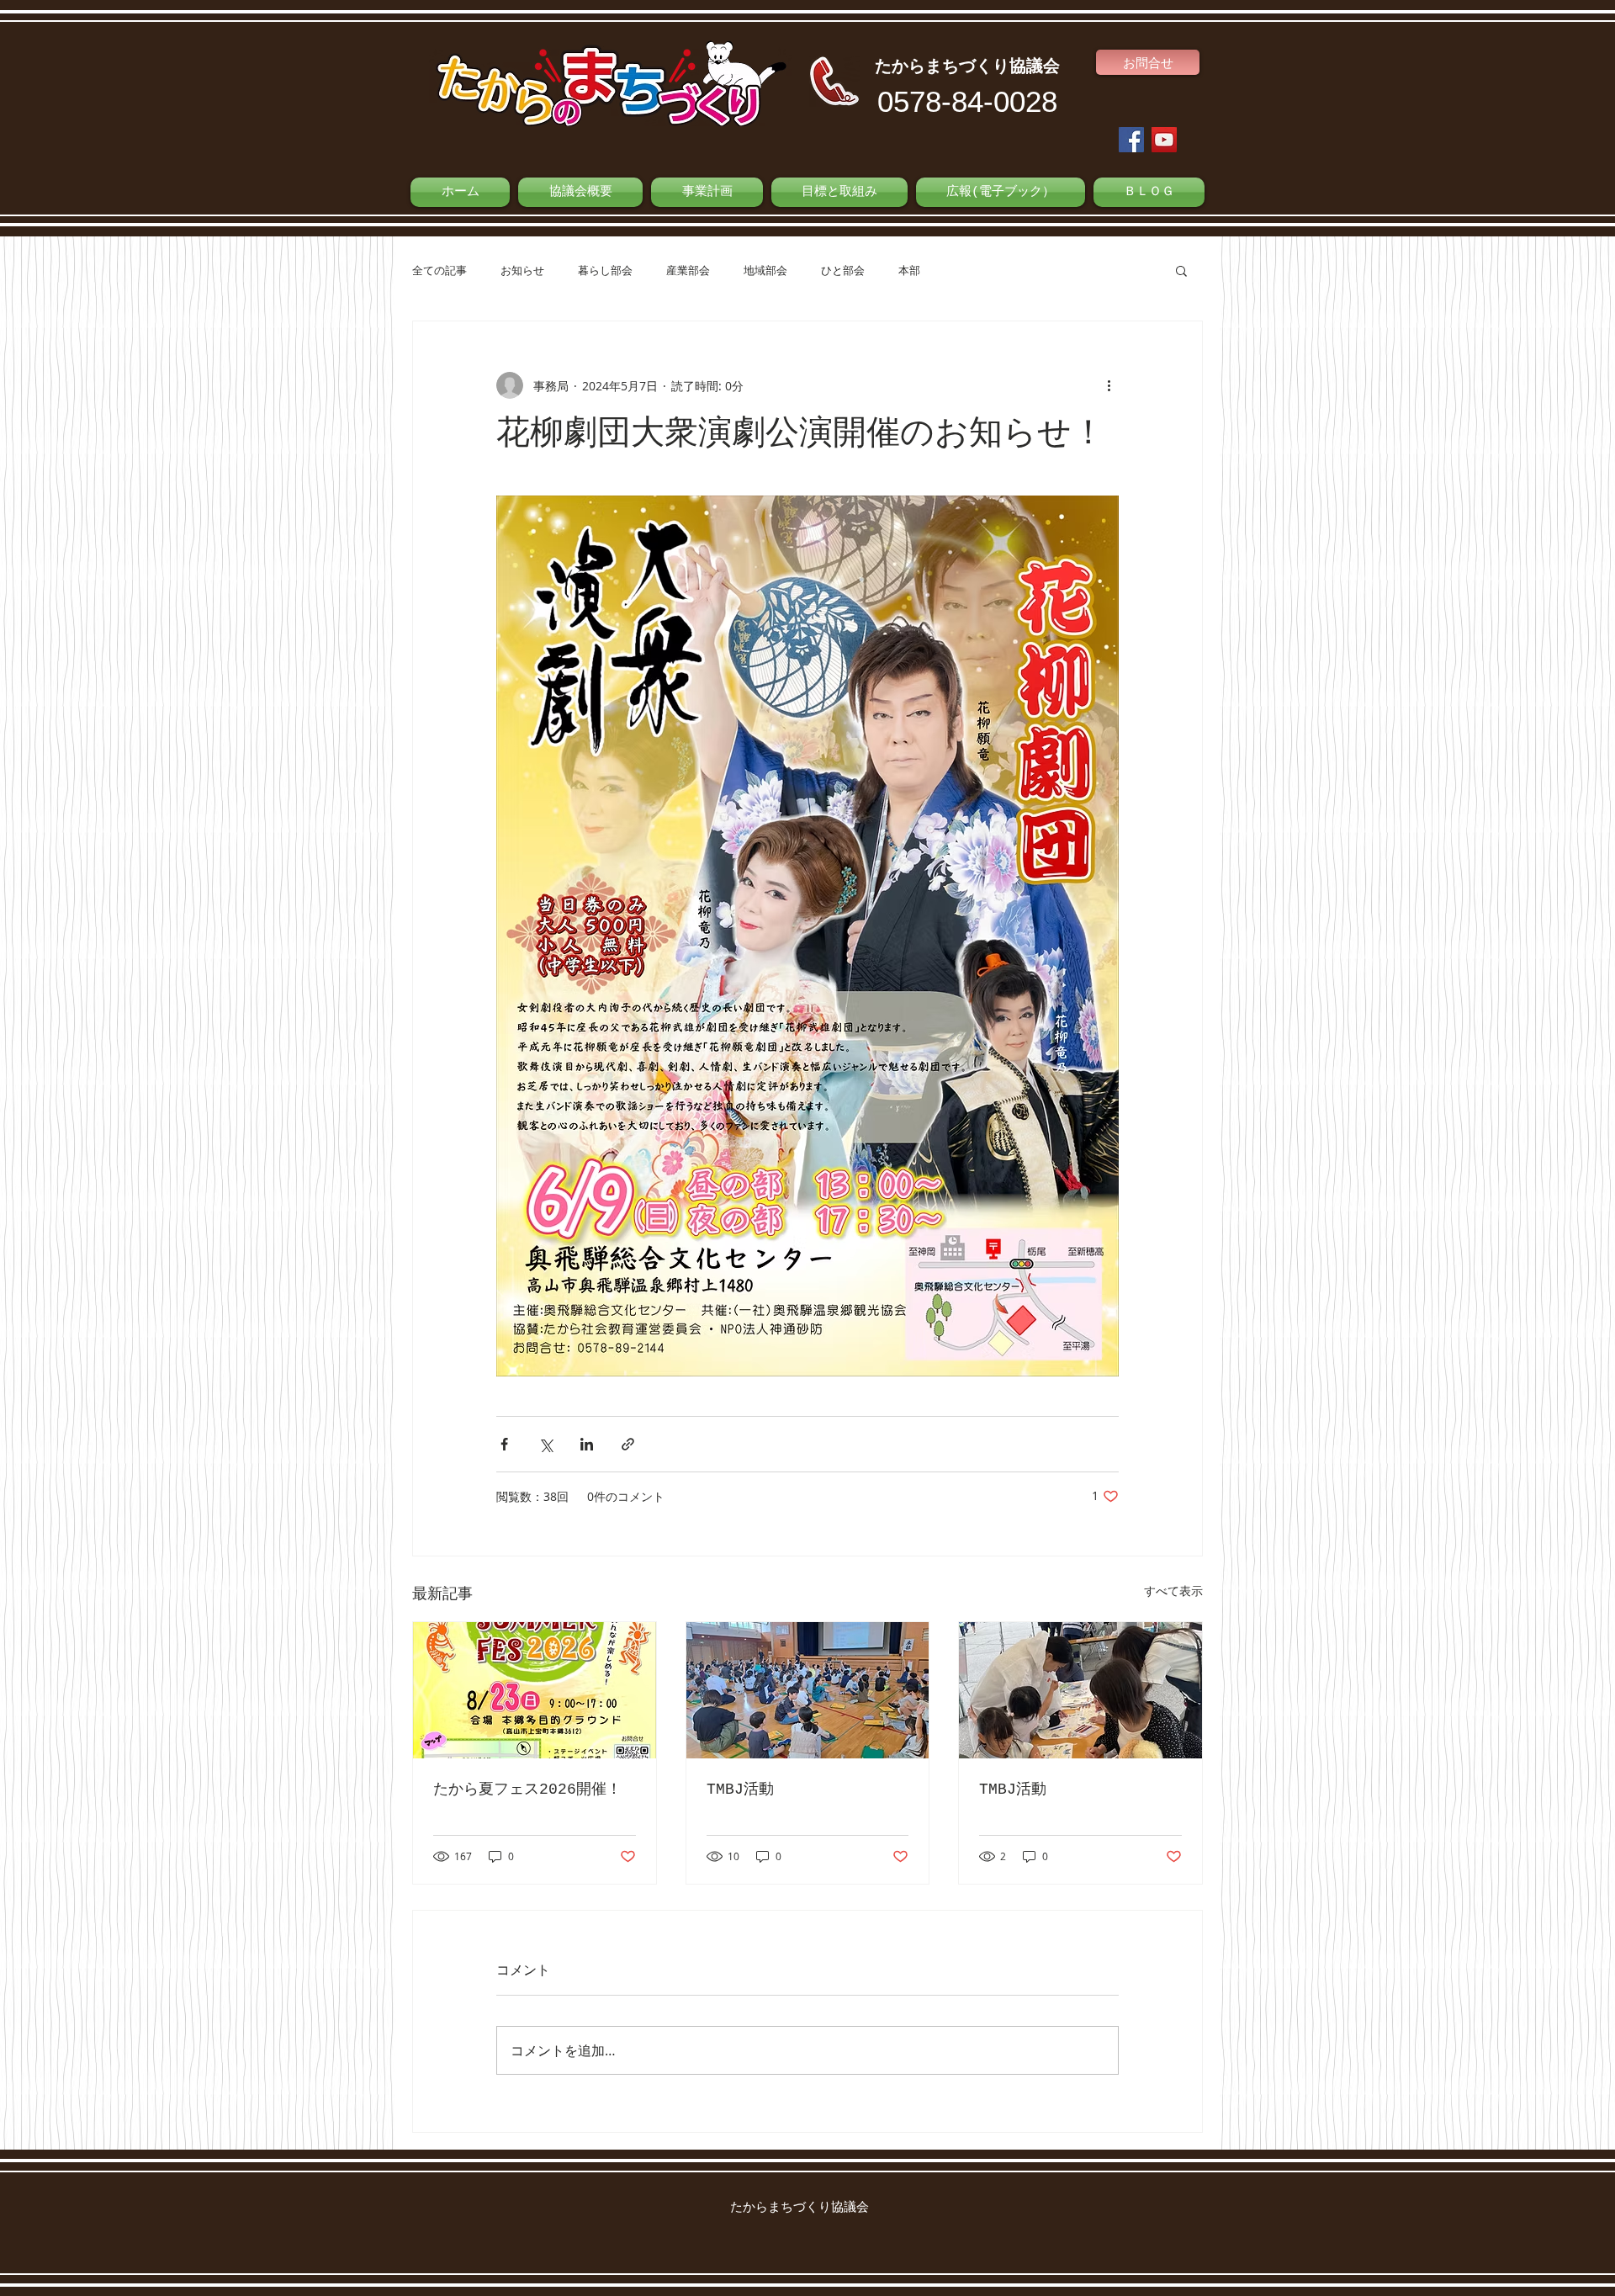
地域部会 (765, 270)
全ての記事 (439, 270)
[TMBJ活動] (808, 1690)
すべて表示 (1173, 1591)
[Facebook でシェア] (504, 1444)
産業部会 (688, 270)
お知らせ (522, 270)
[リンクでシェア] (628, 1444)
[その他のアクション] (1109, 385)
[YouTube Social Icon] (1164, 140)
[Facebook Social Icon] (1131, 140)
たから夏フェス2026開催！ (527, 1790)
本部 (909, 270)
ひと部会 (843, 270)
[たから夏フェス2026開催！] (535, 1690)
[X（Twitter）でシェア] (545, 1444)
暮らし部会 (605, 270)
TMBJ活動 (740, 1790)
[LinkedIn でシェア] (587, 1444)
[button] (1181, 270)
